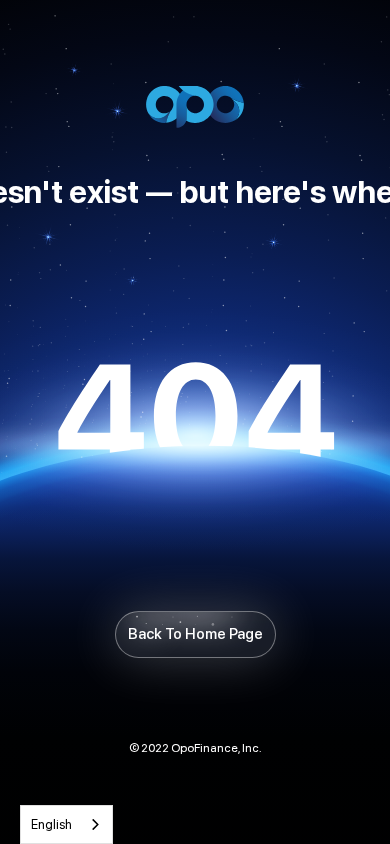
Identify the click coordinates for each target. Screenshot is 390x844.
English (51, 824)
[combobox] (66, 824)
